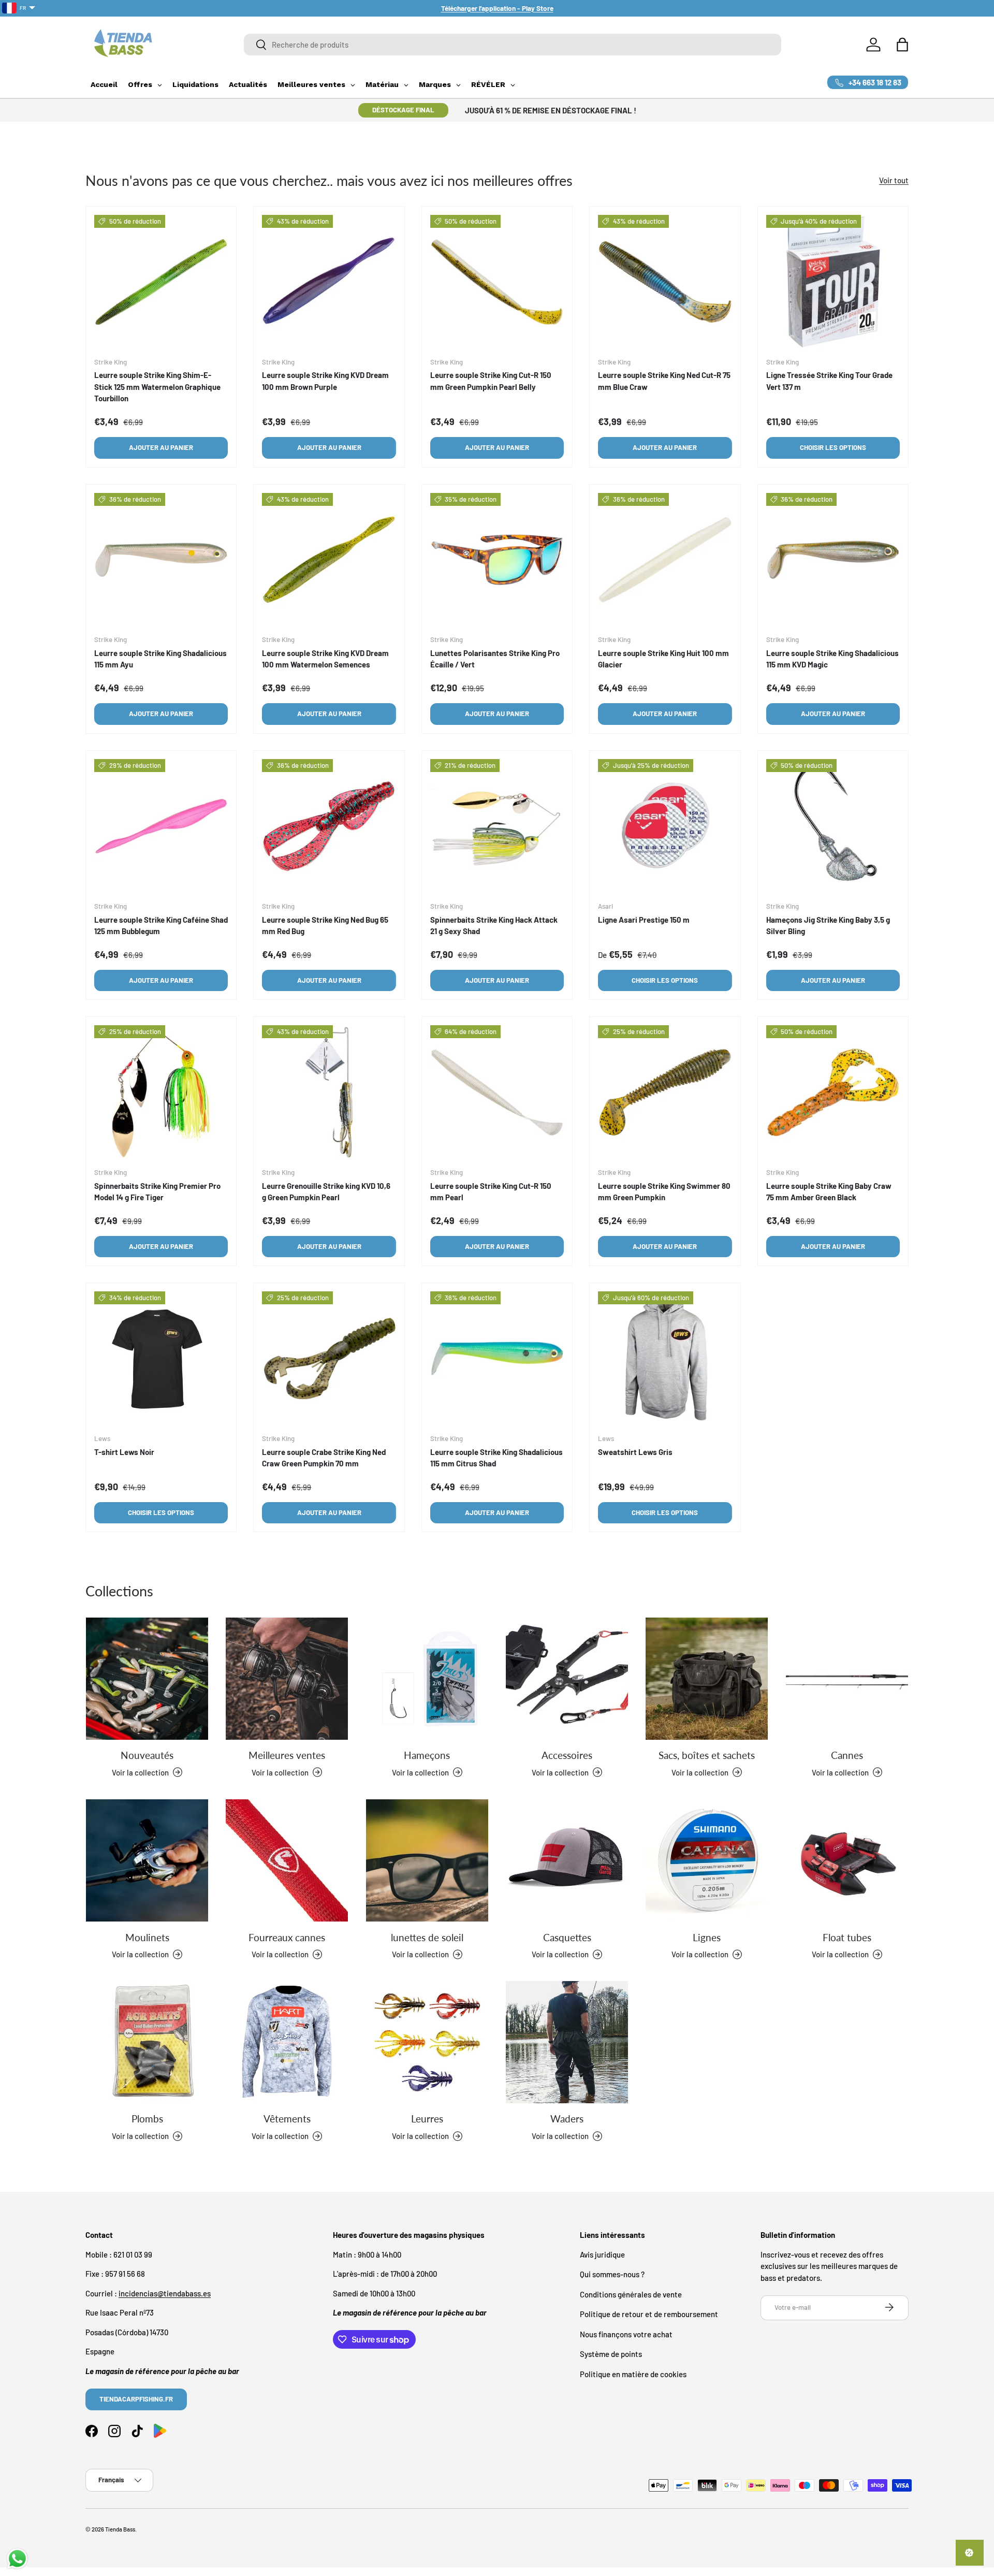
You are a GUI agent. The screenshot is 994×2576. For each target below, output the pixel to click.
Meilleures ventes (287, 1755)
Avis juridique (602, 2254)
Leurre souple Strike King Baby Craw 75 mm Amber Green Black (829, 1191)
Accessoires (567, 1755)
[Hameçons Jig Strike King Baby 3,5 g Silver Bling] (833, 826)
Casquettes (567, 1937)
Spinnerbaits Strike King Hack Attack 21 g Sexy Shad (494, 925)
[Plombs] (147, 2042)
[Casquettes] (567, 1860)
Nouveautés (147, 1755)
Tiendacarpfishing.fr (136, 2398)
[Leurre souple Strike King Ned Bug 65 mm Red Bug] (329, 826)
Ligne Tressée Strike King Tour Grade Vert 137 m (829, 381)
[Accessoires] (567, 1679)
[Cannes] (847, 1679)
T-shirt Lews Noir (124, 1451)
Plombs (147, 2119)
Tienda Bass (120, 2529)
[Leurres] (427, 2042)
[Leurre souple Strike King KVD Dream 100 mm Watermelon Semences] (329, 560)
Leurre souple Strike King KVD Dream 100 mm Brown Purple (325, 381)
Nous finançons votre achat (626, 2334)
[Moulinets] (147, 1860)
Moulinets (147, 1937)
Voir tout (894, 180)
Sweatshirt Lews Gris (635, 1451)
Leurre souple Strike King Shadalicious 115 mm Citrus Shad (496, 1457)
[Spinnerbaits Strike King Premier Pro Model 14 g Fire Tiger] (161, 1092)
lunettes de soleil (427, 1937)
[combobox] (513, 45)
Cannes (847, 1755)
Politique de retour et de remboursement (649, 2314)
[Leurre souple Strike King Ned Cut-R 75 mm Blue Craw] (665, 282)
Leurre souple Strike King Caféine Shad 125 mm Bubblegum (161, 925)
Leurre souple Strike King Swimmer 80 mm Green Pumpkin (664, 1191)
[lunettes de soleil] (427, 1860)
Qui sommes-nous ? (612, 2274)
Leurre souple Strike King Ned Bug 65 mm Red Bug (325, 925)
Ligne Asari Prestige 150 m (644, 919)
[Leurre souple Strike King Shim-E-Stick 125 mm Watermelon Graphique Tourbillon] (161, 282)
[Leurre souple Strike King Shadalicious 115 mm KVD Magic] (833, 560)
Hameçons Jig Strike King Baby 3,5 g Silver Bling (828, 925)
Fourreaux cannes (287, 1937)
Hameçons (427, 1755)
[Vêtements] (287, 2042)
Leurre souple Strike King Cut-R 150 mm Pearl (491, 1191)
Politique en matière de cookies (633, 2374)
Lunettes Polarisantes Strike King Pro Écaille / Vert (495, 659)
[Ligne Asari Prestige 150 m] (665, 826)
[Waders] (567, 2042)
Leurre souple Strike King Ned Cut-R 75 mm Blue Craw (664, 381)
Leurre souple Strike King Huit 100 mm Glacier (663, 659)
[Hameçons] (427, 1679)
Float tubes (847, 1937)
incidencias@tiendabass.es (165, 2293)
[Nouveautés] (147, 1679)
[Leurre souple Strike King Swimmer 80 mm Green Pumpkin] (665, 1092)
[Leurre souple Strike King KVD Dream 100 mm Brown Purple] (329, 282)
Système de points (611, 2354)
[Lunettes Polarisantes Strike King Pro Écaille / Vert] (497, 560)
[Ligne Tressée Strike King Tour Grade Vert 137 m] (833, 282)
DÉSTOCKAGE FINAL (403, 110)
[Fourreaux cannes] (287, 1860)
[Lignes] (707, 1860)
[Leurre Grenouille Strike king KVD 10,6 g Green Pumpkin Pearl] (329, 1092)
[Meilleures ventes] (287, 1679)
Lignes (707, 1937)
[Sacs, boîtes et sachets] (707, 1679)
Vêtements (287, 2119)
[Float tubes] (847, 1860)
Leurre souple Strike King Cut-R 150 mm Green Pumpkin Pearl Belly (491, 381)
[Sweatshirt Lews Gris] (665, 1358)
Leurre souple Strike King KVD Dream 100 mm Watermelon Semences (325, 659)
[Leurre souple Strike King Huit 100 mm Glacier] (665, 560)
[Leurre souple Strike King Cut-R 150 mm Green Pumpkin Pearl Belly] (497, 282)
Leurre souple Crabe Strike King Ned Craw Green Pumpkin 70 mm (324, 1457)
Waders (567, 2119)
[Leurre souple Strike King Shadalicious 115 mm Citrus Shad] (497, 1358)
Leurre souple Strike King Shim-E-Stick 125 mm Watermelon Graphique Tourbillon (157, 387)
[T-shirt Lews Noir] (161, 1358)
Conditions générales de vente (631, 2294)
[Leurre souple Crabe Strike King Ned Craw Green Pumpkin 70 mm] (329, 1358)
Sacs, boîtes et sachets (707, 1755)
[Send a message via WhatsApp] (17, 2559)
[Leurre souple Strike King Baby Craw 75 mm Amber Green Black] (833, 1092)
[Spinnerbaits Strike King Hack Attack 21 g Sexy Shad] (497, 826)
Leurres (427, 2119)
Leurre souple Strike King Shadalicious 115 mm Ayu (160, 659)
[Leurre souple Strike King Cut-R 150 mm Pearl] (497, 1092)
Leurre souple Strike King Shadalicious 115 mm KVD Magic (832, 659)
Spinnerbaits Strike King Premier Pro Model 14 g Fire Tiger (157, 1191)
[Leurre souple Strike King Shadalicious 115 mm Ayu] (161, 560)
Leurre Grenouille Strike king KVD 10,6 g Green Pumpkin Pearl (326, 1191)
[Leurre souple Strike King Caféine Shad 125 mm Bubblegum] (161, 826)
